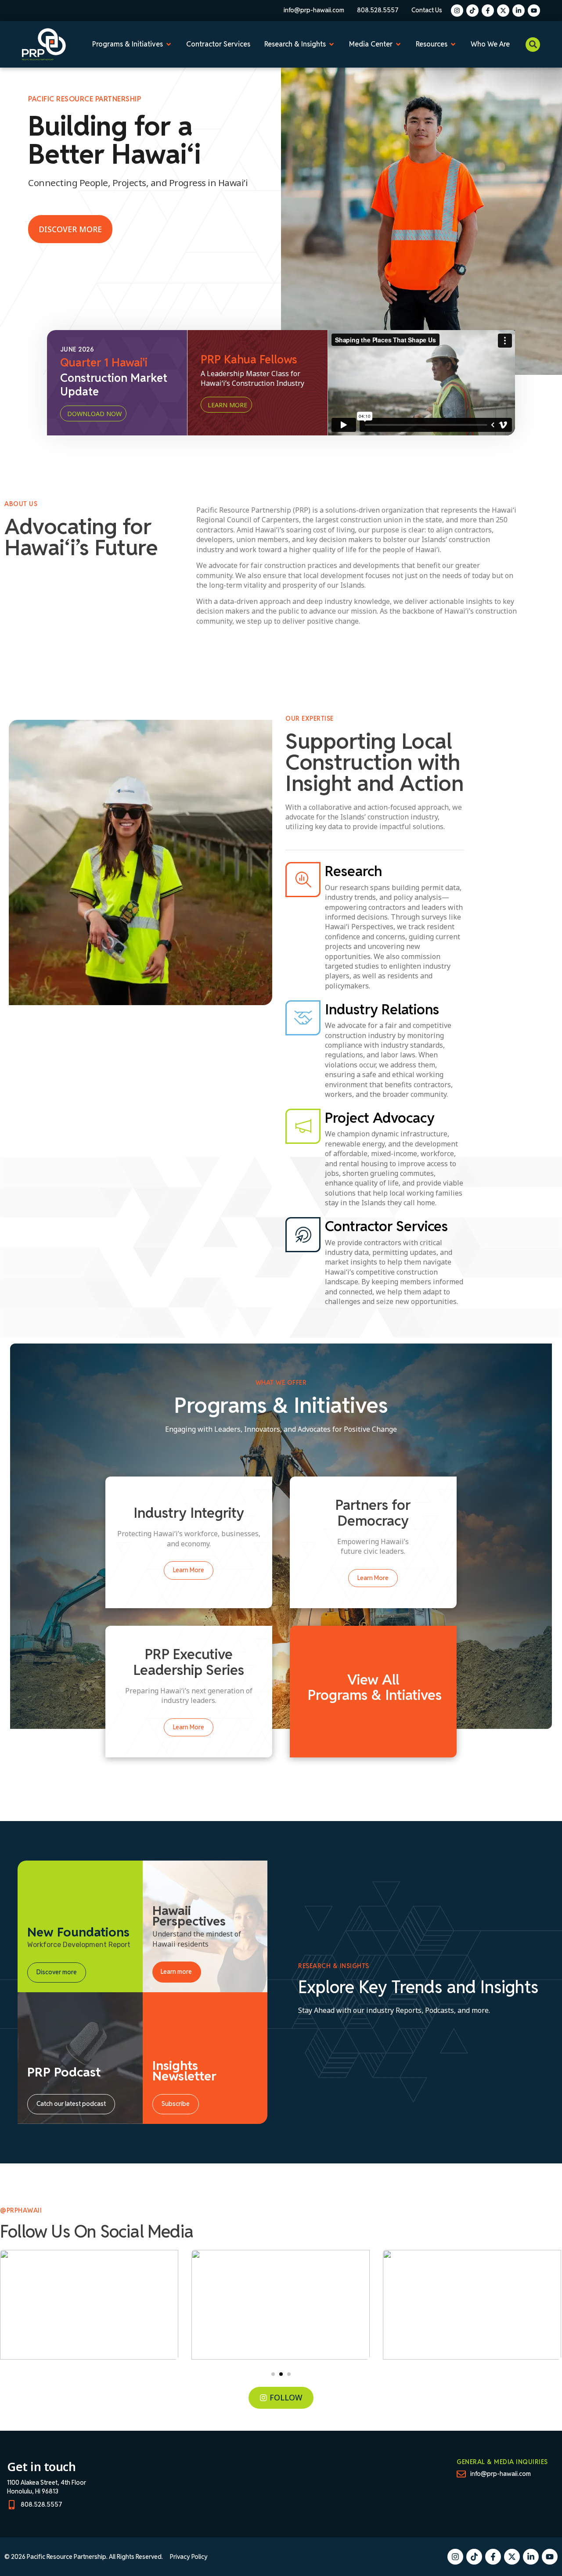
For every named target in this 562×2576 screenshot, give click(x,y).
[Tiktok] (472, 11)
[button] (533, 45)
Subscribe (176, 2104)
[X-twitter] (503, 11)
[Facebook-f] (488, 11)
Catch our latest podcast (71, 2104)
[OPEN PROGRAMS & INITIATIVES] (169, 44)
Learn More (189, 1570)
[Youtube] (534, 11)
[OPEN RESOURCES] (453, 44)
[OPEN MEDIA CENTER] (398, 44)
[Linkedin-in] (519, 11)
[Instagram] (457, 11)
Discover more (57, 1972)
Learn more (176, 1972)
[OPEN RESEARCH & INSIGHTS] (331, 44)
